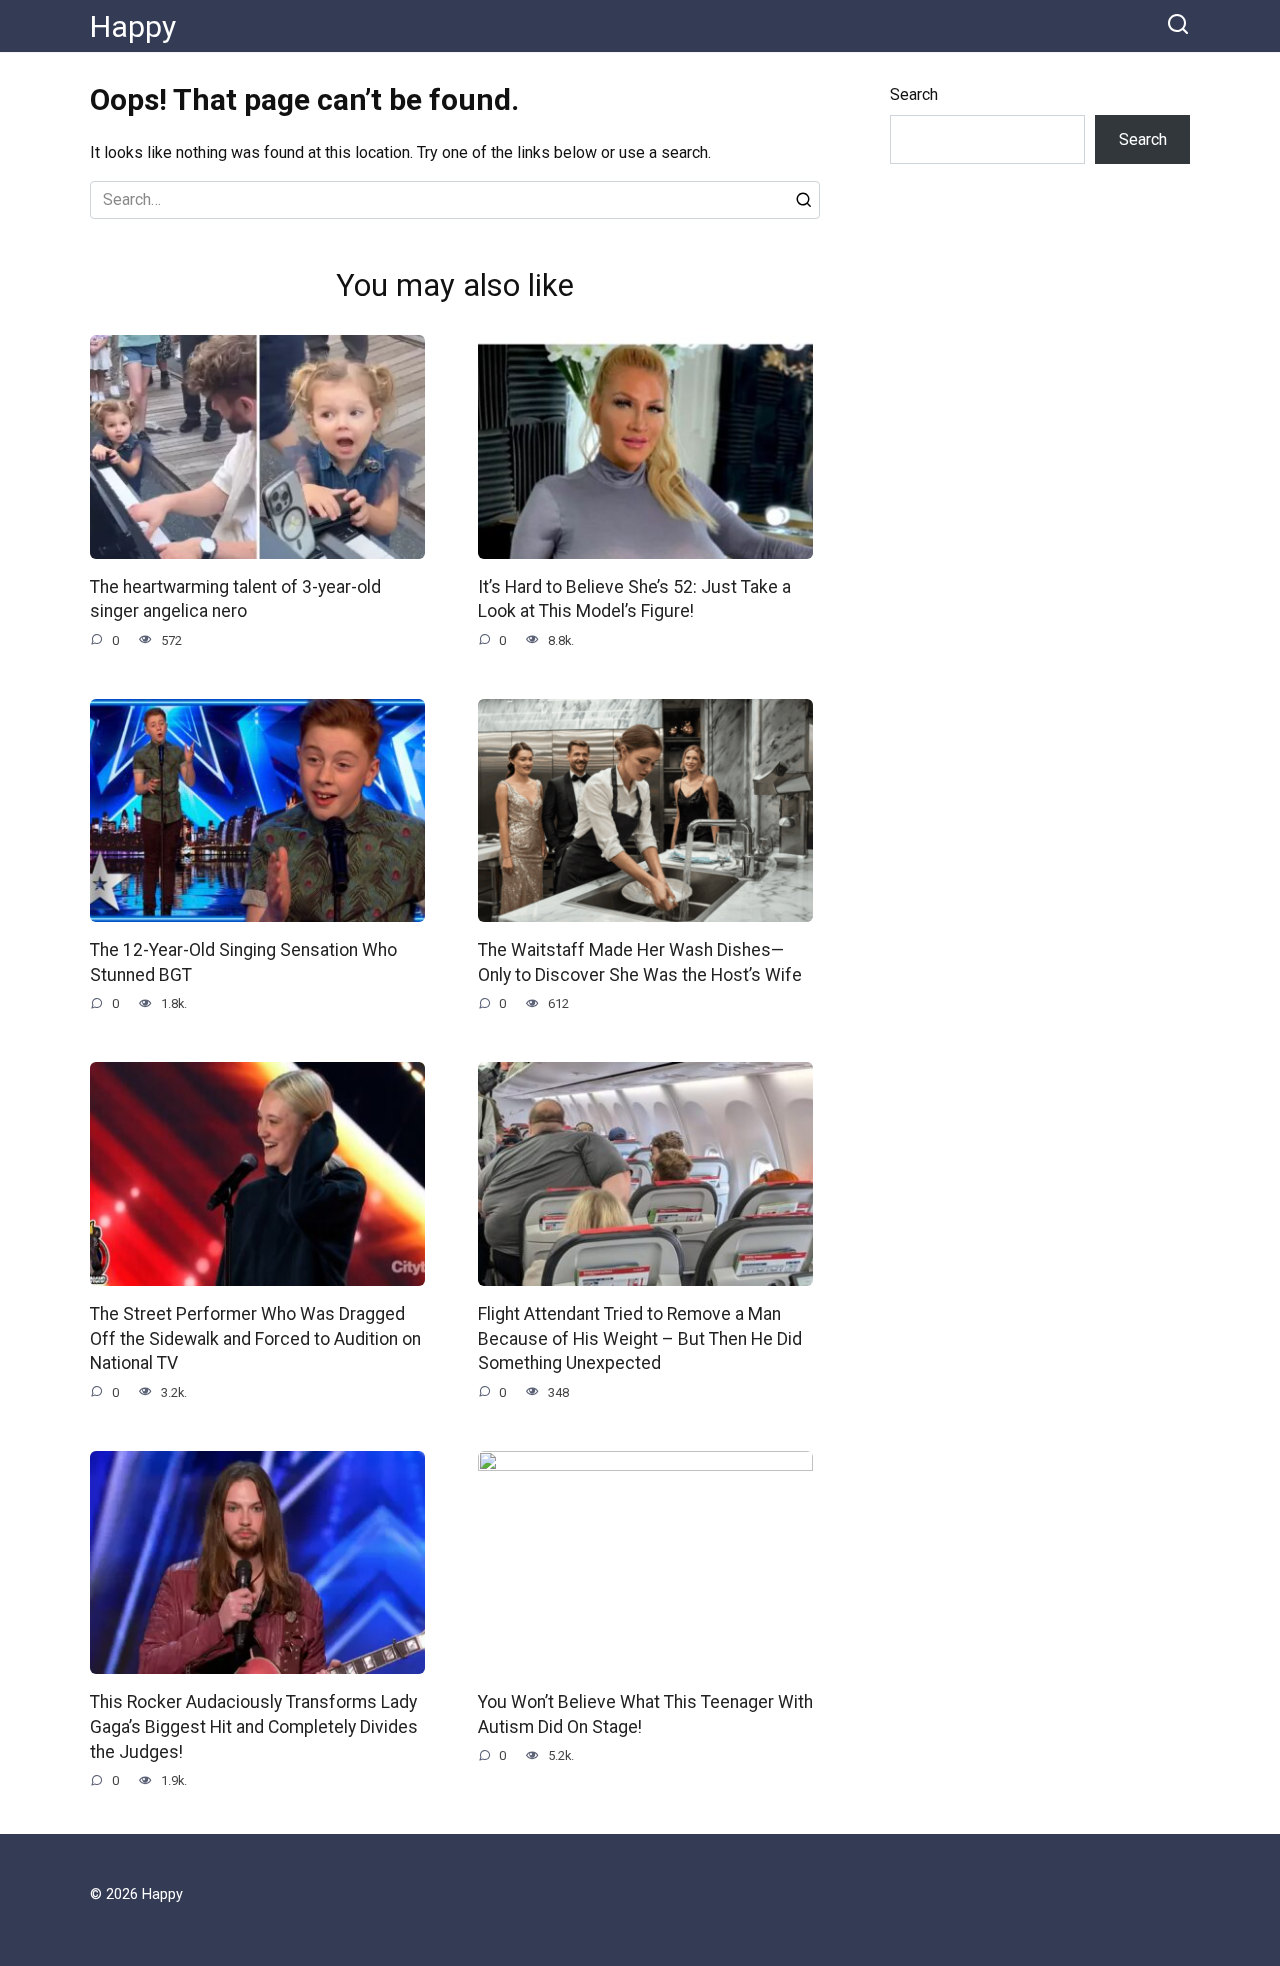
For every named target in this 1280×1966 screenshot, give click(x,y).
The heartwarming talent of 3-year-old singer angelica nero (235, 599)
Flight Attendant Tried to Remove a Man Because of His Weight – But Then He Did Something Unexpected (640, 1338)
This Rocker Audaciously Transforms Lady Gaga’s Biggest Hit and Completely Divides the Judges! (254, 1726)
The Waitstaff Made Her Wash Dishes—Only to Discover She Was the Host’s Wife (640, 962)
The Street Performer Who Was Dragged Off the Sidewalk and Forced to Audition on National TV (255, 1338)
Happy (133, 26)
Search (914, 94)
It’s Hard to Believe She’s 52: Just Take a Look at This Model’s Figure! (634, 599)
